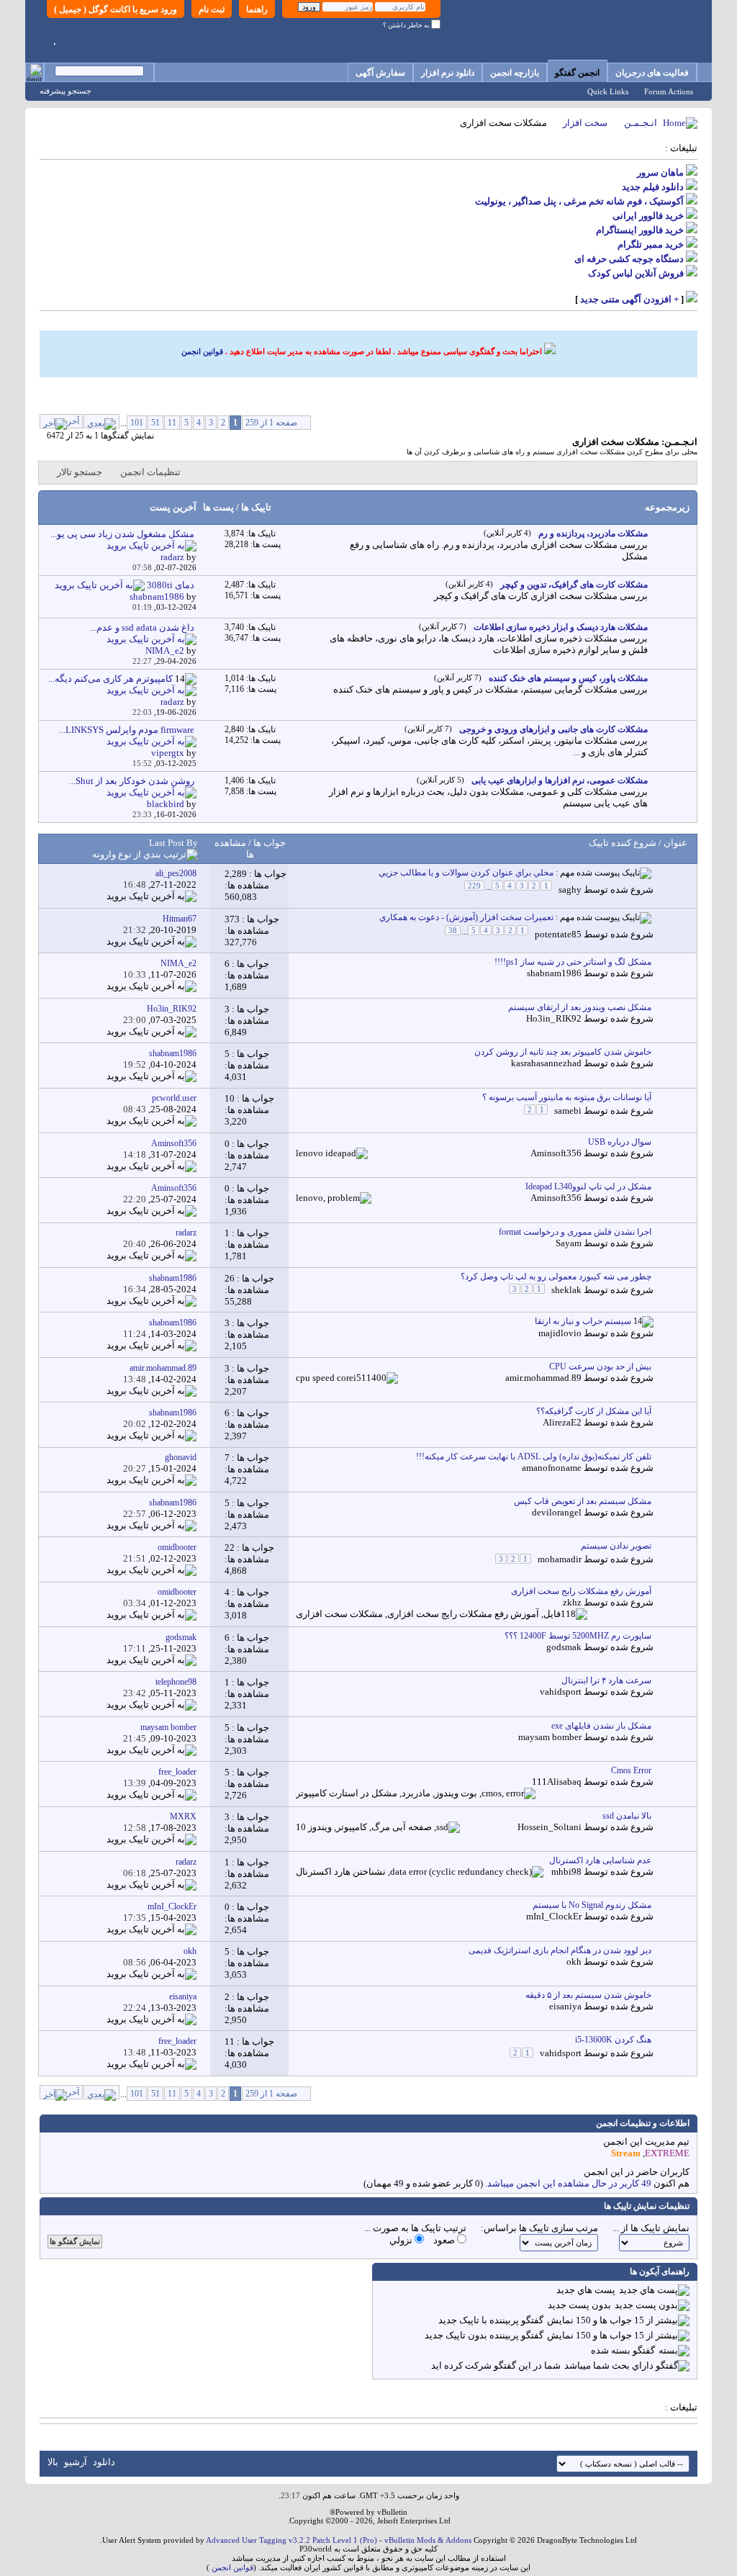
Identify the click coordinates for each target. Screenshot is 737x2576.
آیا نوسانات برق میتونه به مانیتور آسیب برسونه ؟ (567, 1097)
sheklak (566, 1290)
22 (230, 1548)
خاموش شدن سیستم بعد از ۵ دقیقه (588, 1995)
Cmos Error (631, 1770)
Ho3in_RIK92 (554, 1018)
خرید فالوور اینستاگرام (640, 230)
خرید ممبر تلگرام (651, 244)
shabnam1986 (554, 973)
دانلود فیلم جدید (653, 187)
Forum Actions (669, 91)
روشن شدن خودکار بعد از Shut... (132, 781)
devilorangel (557, 1512)
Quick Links (608, 91)
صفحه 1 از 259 (271, 423)
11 (172, 423)
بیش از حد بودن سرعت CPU (600, 1366)
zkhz (572, 1602)
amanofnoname (552, 1468)
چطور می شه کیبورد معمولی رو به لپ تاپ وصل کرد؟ (556, 1276)
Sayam (569, 1243)
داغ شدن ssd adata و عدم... (142, 627)
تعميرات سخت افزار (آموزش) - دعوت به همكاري (466, 917)
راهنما (257, 9)
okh (574, 1962)
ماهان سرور (660, 172)
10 (230, 1098)
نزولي (402, 2240)
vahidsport (561, 1692)
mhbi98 (566, 1872)
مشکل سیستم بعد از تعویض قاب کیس (583, 1501)
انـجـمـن (641, 123)
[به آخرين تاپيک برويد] (152, 896)
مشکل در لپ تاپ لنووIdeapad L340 (588, 1186)
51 (155, 423)
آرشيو (76, 2462)
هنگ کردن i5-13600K (613, 2040)
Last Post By (173, 843)
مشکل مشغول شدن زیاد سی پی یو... (122, 534)
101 (137, 423)
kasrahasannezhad (546, 1063)
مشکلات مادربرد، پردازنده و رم (593, 533)
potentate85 (558, 934)
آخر (73, 421)
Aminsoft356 (556, 1153)
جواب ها (268, 843)
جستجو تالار (80, 472)
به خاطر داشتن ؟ (407, 25)
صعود (445, 2240)
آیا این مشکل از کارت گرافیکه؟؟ (594, 1411)
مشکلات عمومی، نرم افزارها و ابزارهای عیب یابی (560, 780)
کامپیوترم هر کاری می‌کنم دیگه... (110, 679)
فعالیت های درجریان (652, 73)
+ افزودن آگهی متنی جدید (629, 299)
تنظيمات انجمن (150, 472)
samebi (568, 1111)
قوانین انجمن (202, 351)
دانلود (104, 2462)
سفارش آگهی (380, 73)
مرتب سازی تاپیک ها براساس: (539, 2228)
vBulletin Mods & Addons (428, 2540)
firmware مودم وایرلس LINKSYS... (127, 730)
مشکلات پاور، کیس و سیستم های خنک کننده (568, 678)
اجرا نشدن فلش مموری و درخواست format (575, 1232)
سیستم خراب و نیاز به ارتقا (583, 1321)
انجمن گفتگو (577, 73)
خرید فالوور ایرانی (648, 216)
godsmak (564, 1647)
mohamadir (560, 1560)
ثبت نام (212, 9)
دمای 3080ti (171, 585)
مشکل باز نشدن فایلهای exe (601, 1726)
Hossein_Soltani (550, 1827)
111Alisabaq (557, 1782)
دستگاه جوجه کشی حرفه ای (629, 259)
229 (474, 886)
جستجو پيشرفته (65, 91)
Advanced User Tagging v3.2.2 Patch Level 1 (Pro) (291, 2540)
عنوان (675, 843)
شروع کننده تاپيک (623, 843)
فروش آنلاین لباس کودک (636, 273)
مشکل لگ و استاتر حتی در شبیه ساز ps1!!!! (573, 962)
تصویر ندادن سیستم (616, 1546)
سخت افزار (585, 123)
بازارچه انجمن (515, 73)
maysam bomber (550, 1737)
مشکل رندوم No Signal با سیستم (592, 1905)
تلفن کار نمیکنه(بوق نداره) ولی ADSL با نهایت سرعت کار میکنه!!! (534, 1456)
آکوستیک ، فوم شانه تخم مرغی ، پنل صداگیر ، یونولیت (579, 201)
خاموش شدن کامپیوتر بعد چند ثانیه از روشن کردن (563, 1052)
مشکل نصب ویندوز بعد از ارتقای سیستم (580, 1007)
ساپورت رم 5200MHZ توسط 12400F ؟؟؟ (578, 1636)
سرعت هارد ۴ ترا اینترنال (606, 1680)
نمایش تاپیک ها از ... (651, 2228)
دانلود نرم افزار (448, 73)
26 (230, 1278)
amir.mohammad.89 (543, 1378)
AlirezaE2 (562, 1422)
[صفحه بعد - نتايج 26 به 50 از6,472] (101, 421)
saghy (570, 890)
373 (232, 919)
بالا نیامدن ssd (627, 1816)
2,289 (236, 874)
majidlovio (560, 1333)
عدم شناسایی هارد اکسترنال (600, 1860)
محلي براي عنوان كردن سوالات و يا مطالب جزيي (466, 873)
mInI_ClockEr (554, 1916)
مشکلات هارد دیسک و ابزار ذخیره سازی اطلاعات (561, 627)
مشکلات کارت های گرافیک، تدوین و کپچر (574, 585)
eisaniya (565, 2006)
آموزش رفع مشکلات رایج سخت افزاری (581, 1591)
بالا (53, 2462)
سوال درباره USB (620, 1142)
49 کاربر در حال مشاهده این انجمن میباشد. (568, 2183)
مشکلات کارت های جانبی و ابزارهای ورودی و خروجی (553, 729)
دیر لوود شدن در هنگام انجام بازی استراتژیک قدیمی (560, 1950)
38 (453, 930)
